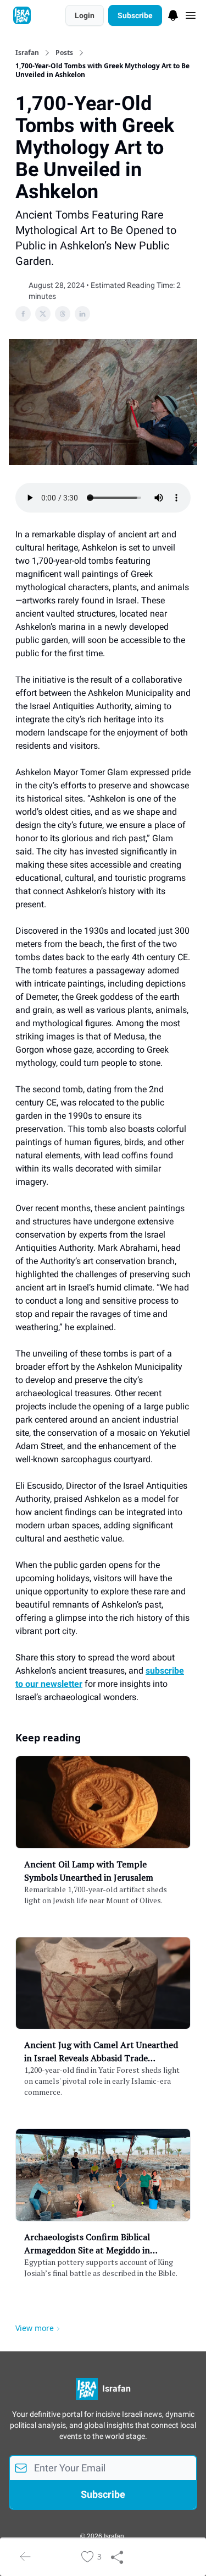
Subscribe (135, 15)
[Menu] (173, 14)
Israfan (27, 53)
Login (85, 15)
